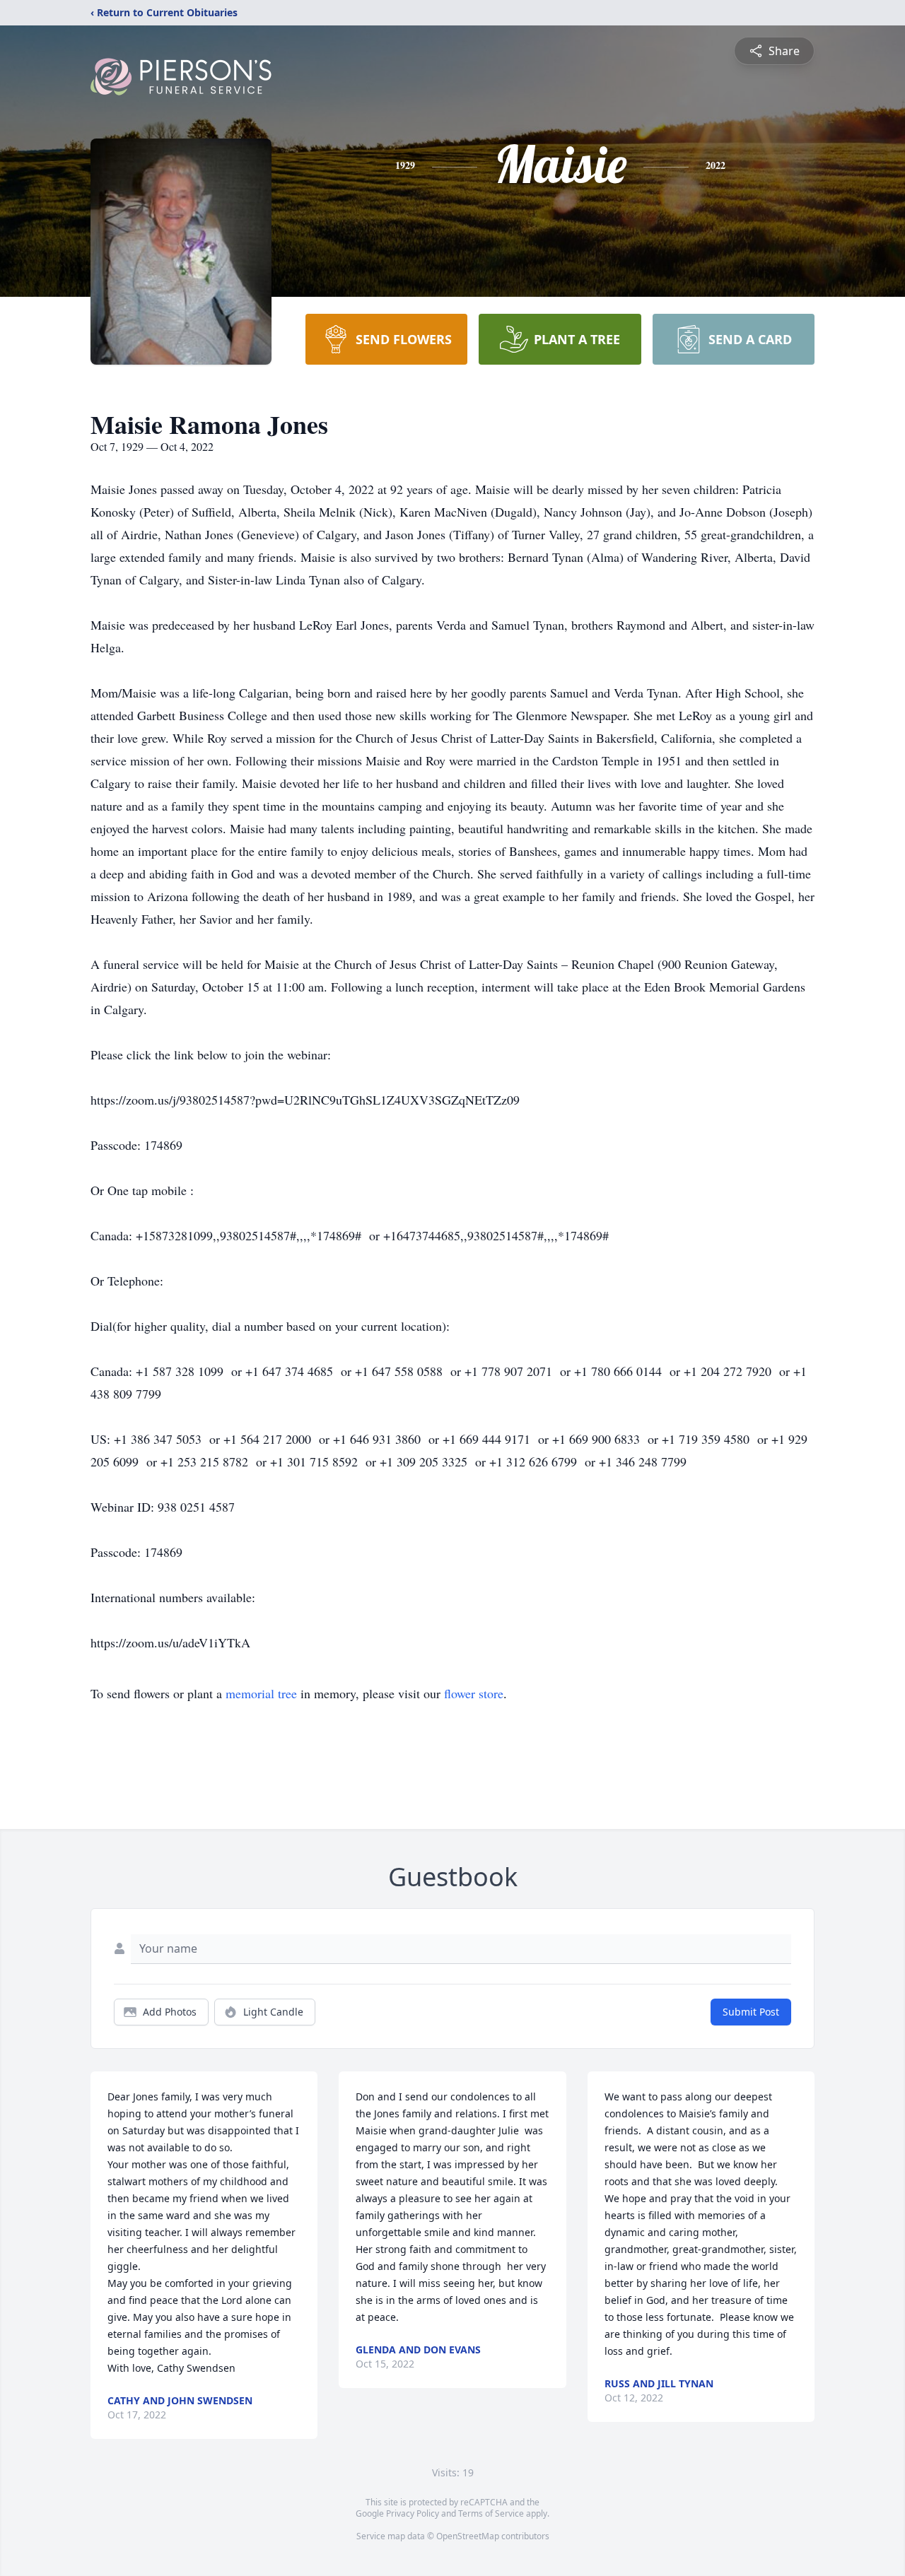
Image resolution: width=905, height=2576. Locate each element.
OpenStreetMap (468, 2536)
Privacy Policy (413, 2513)
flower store (474, 1693)
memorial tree (261, 1693)
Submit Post (751, 2012)
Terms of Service (491, 2513)
